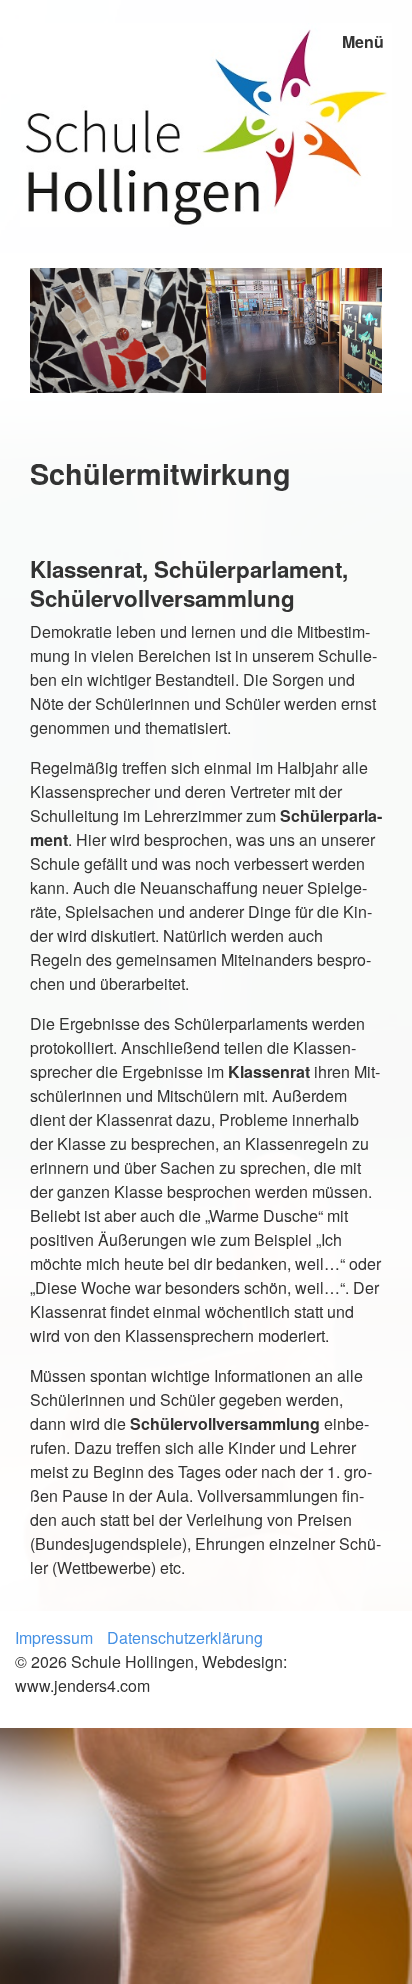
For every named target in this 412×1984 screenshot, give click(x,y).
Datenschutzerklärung (185, 1637)
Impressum (54, 1637)
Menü (363, 41)
